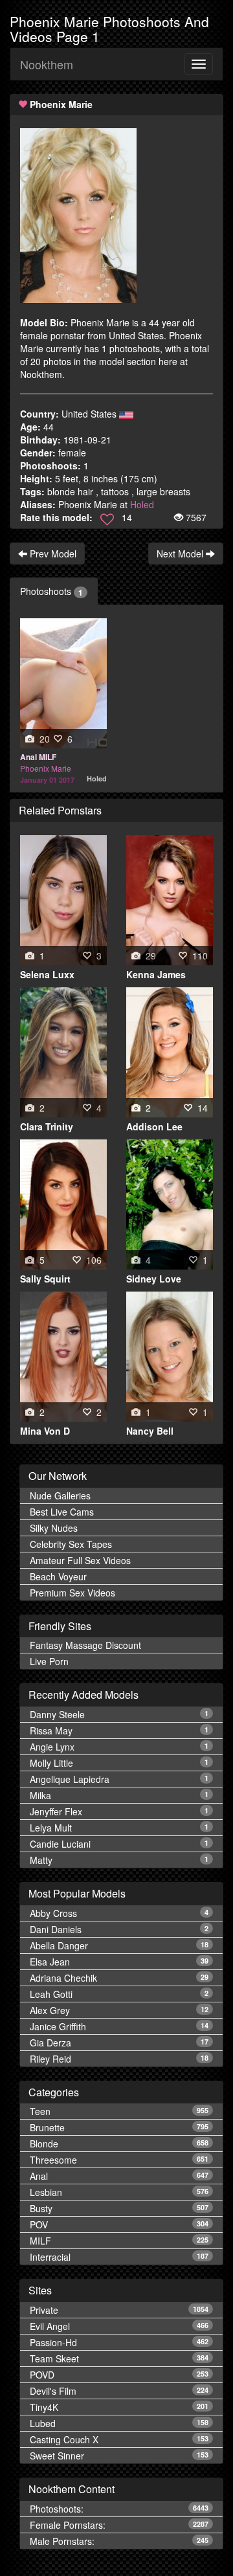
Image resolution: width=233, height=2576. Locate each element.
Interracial (119, 2257)
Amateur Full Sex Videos (80, 1560)
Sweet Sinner (119, 2456)
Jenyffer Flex (119, 1811)
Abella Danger (119, 1945)
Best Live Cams (62, 1512)
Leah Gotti (119, 1994)
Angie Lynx (119, 1747)
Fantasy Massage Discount (85, 1645)
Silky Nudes (54, 1528)
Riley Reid (119, 2059)
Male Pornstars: (119, 2541)
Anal (119, 2176)
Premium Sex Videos (72, 1593)
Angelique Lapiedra (119, 1779)
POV (119, 2224)
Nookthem (47, 64)
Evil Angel (119, 2326)
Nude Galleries (60, 1495)
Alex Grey (119, 2010)
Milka (119, 1795)
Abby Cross (119, 1913)
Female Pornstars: (119, 2525)
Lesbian (119, 2192)
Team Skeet (119, 2358)
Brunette (119, 2127)
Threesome (119, 2160)
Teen (119, 2111)
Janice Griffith (119, 2026)
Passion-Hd (119, 2342)
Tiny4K (119, 2407)
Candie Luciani (119, 1844)
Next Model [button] (181, 554)
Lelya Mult (119, 1828)
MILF (119, 2241)
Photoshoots (51, 591)
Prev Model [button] (52, 554)
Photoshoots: (119, 2509)
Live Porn (49, 1661)
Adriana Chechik (119, 1978)
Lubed (119, 2423)
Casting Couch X (119, 2439)
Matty (119, 1860)
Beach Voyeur (58, 1576)
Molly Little (119, 1763)
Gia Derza (119, 2043)
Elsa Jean (119, 1962)
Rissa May (119, 1730)
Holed (142, 504)
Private (119, 2310)
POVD (119, 2375)
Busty (119, 2208)
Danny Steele (119, 1714)
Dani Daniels (119, 1929)
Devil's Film (119, 2391)
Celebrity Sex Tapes (71, 1544)
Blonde (119, 2144)
